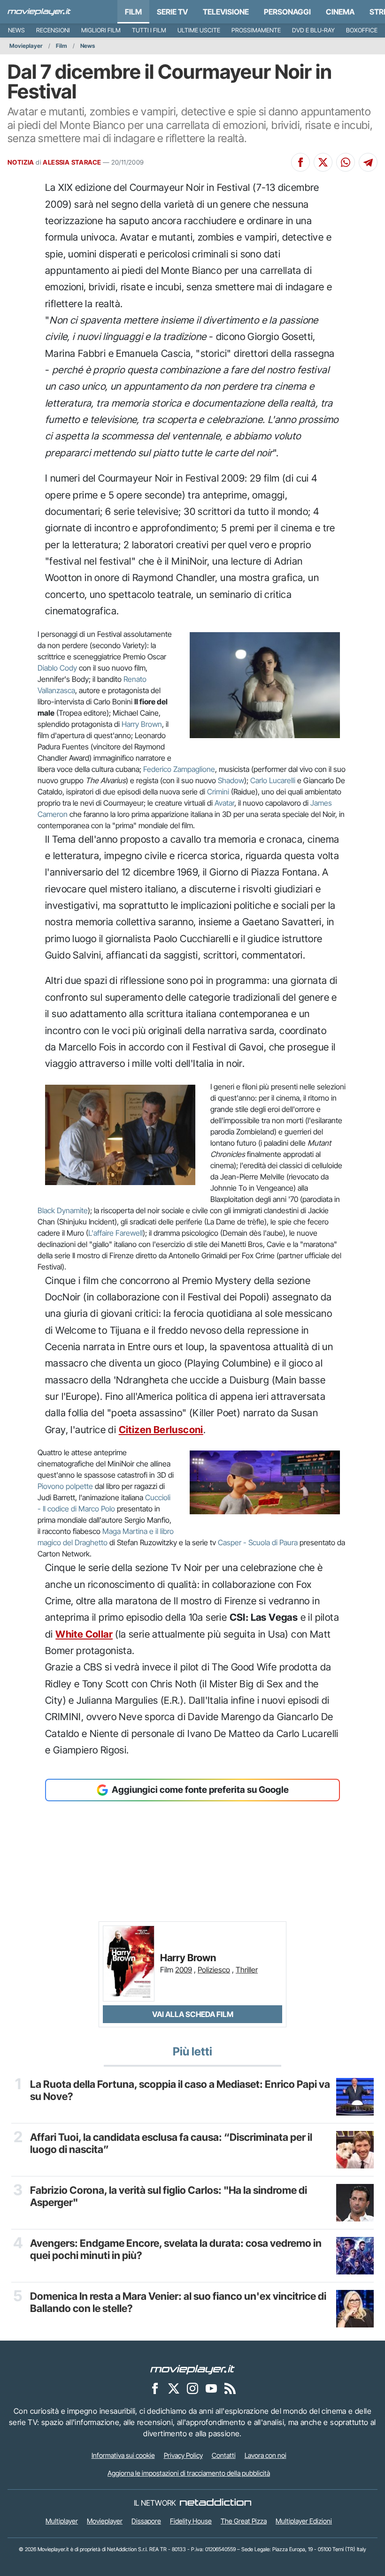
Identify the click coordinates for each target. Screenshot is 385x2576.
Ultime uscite (199, 30)
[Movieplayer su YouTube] (211, 2388)
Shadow (231, 780)
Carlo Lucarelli (273, 780)
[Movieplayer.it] (39, 12)
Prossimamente (256, 30)
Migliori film (101, 30)
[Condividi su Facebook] (300, 162)
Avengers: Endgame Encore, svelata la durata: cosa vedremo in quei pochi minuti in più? (176, 2249)
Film (133, 12)
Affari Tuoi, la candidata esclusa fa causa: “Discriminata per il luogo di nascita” (171, 2143)
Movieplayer (26, 46)
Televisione (226, 12)
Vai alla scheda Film (193, 2014)
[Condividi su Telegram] (368, 162)
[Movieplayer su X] (174, 2388)
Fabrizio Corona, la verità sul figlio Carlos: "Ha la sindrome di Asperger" (169, 2196)
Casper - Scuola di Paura (258, 1542)
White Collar (84, 1634)
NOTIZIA (21, 162)
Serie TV (172, 12)
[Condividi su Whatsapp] (346, 162)
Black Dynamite (63, 1210)
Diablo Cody (57, 668)
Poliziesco (214, 1970)
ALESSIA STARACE (72, 162)
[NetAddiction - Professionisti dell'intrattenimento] (216, 2503)
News (16, 30)
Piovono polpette (65, 1486)
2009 (184, 1970)
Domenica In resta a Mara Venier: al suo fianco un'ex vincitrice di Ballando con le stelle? (178, 2302)
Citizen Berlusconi (161, 1430)
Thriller (247, 1970)
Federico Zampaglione (179, 769)
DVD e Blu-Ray (313, 30)
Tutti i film (149, 30)
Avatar (224, 803)
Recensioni (53, 30)
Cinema (340, 12)
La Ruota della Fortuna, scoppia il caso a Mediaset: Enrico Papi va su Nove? (180, 2090)
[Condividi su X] (323, 162)
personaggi (287, 12)
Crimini (218, 792)
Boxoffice (362, 30)
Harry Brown (142, 724)
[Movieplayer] (192, 2369)
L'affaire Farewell (115, 1233)
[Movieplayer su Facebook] (155, 2388)
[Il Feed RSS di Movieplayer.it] (230, 2388)
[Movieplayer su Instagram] (192, 2388)
